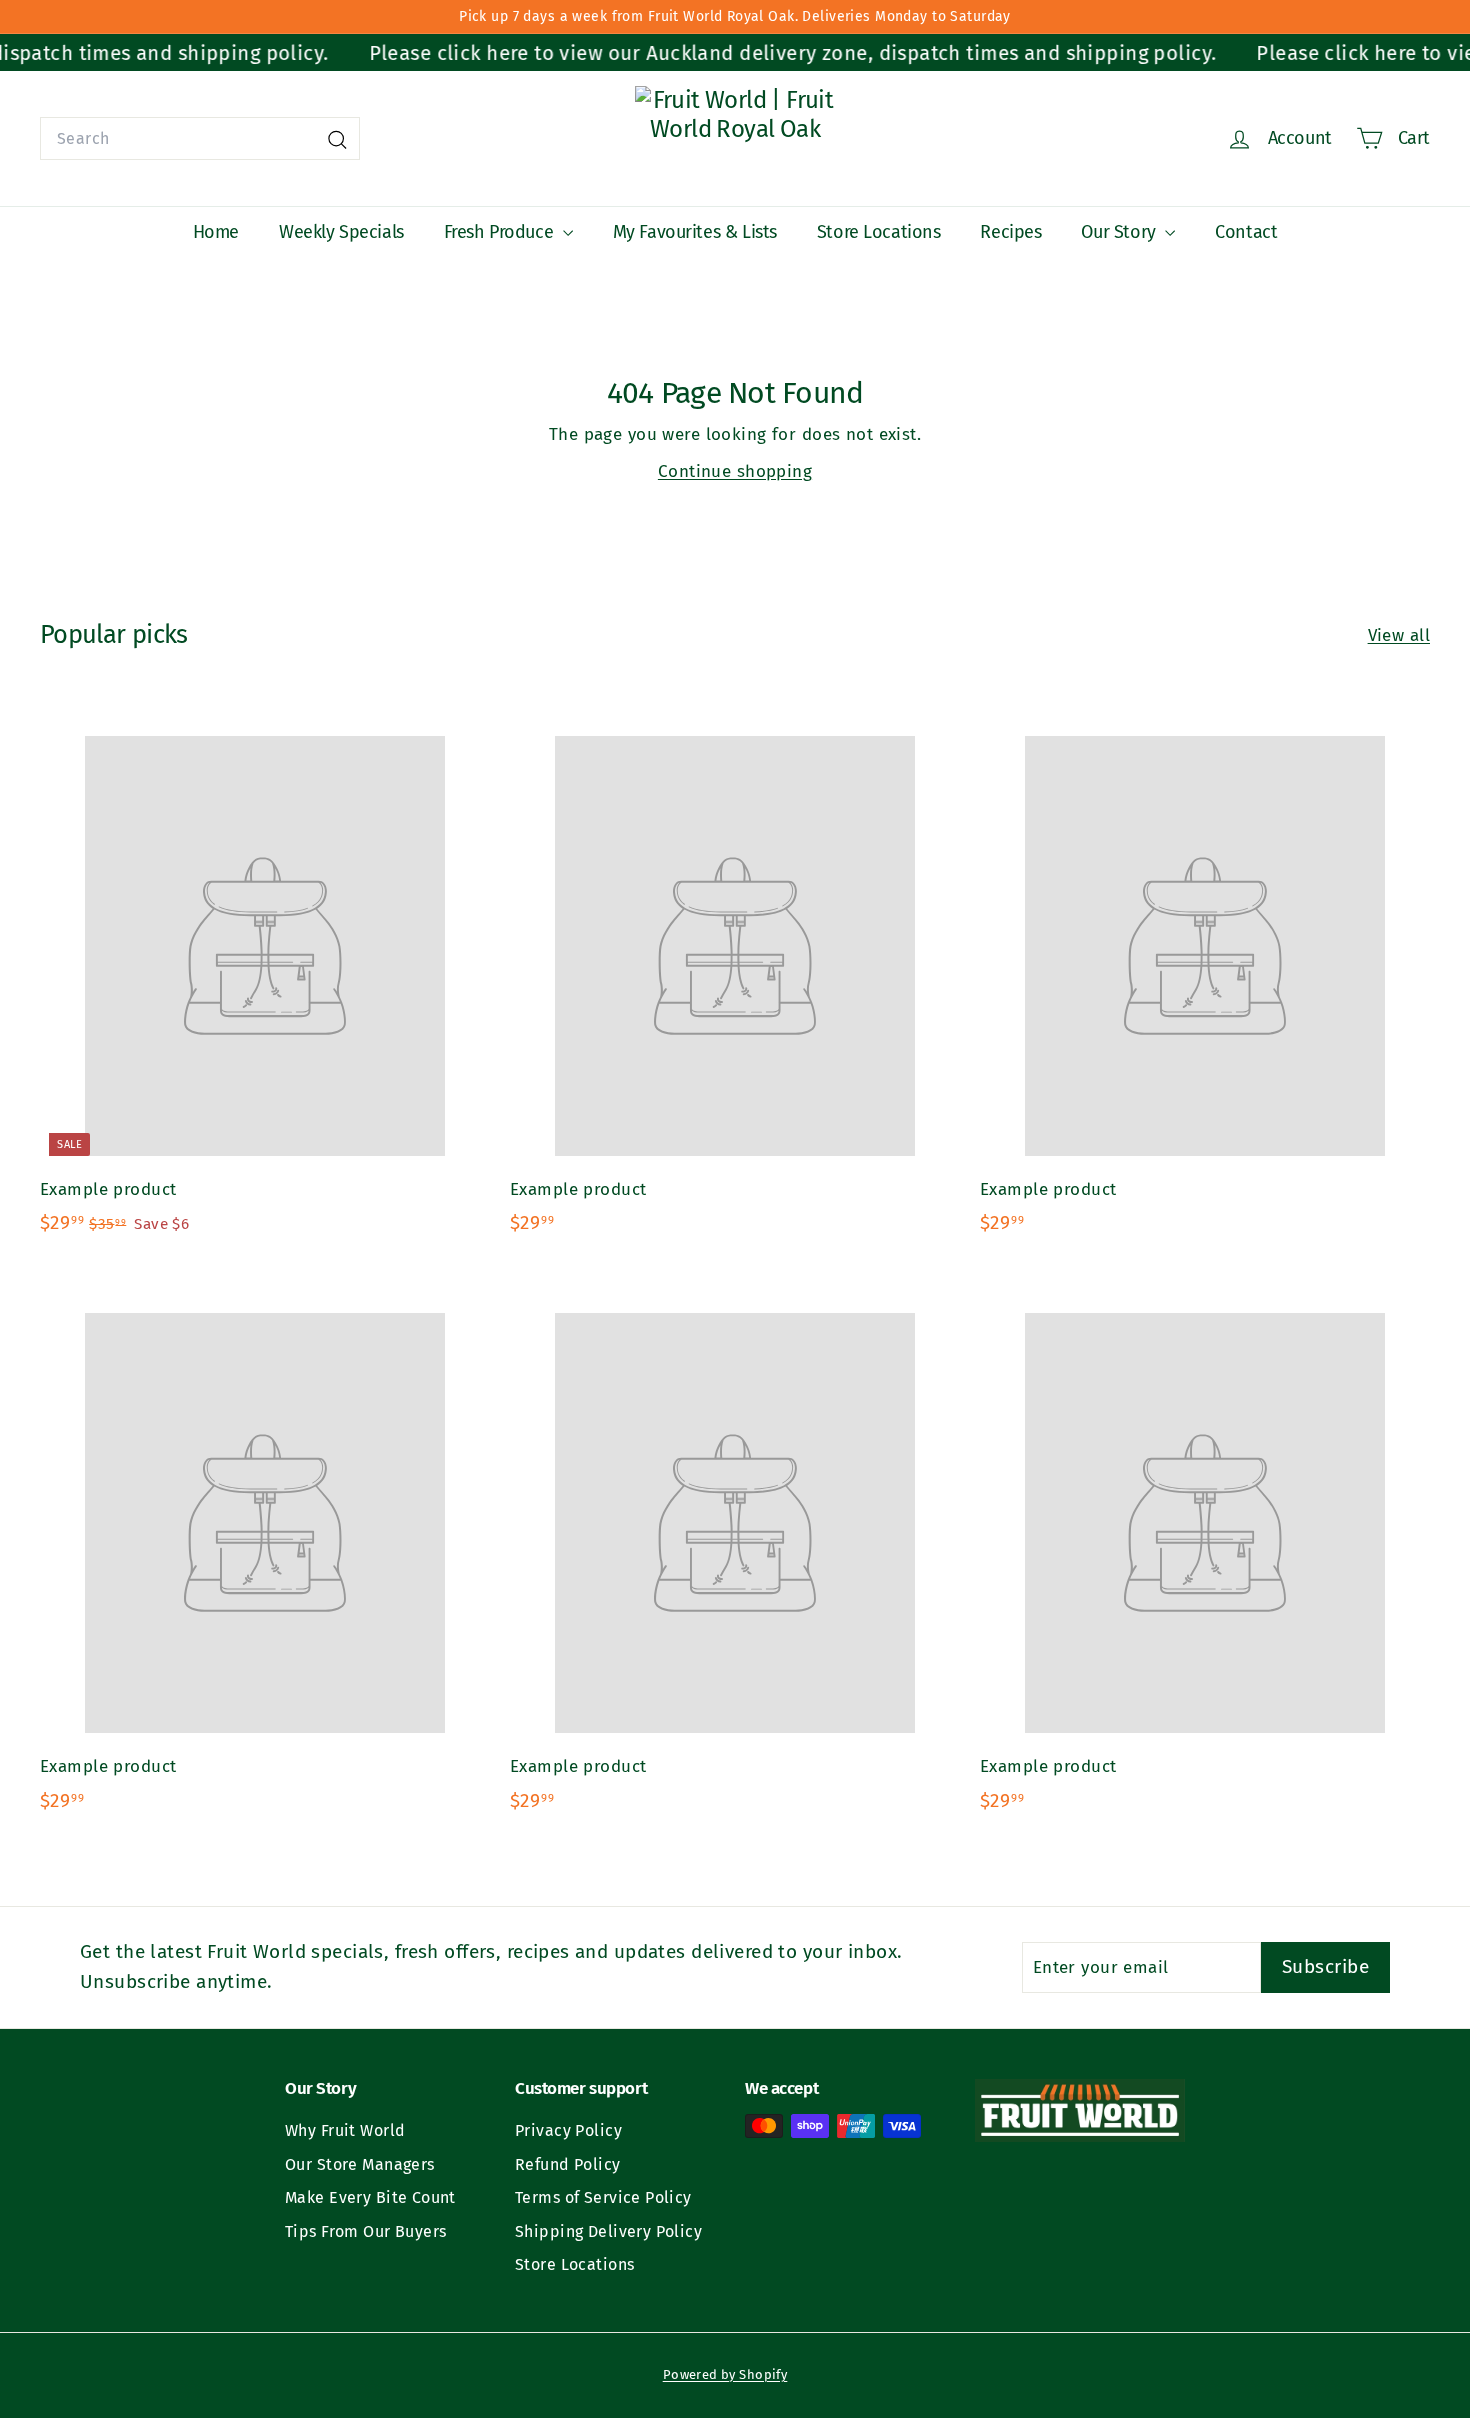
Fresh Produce (501, 232)
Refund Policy (568, 2164)
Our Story (1120, 232)
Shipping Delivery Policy (608, 2231)
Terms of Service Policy (603, 2197)
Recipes (1010, 232)
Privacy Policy (568, 2130)
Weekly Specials (341, 232)
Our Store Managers (360, 2164)
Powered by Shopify (725, 2374)
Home (216, 232)
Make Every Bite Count (370, 2197)
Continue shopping (735, 471)
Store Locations (879, 232)
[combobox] (200, 139)
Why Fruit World (345, 2130)
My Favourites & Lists (695, 232)
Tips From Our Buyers (366, 2231)
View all (1399, 635)
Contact (1246, 232)
